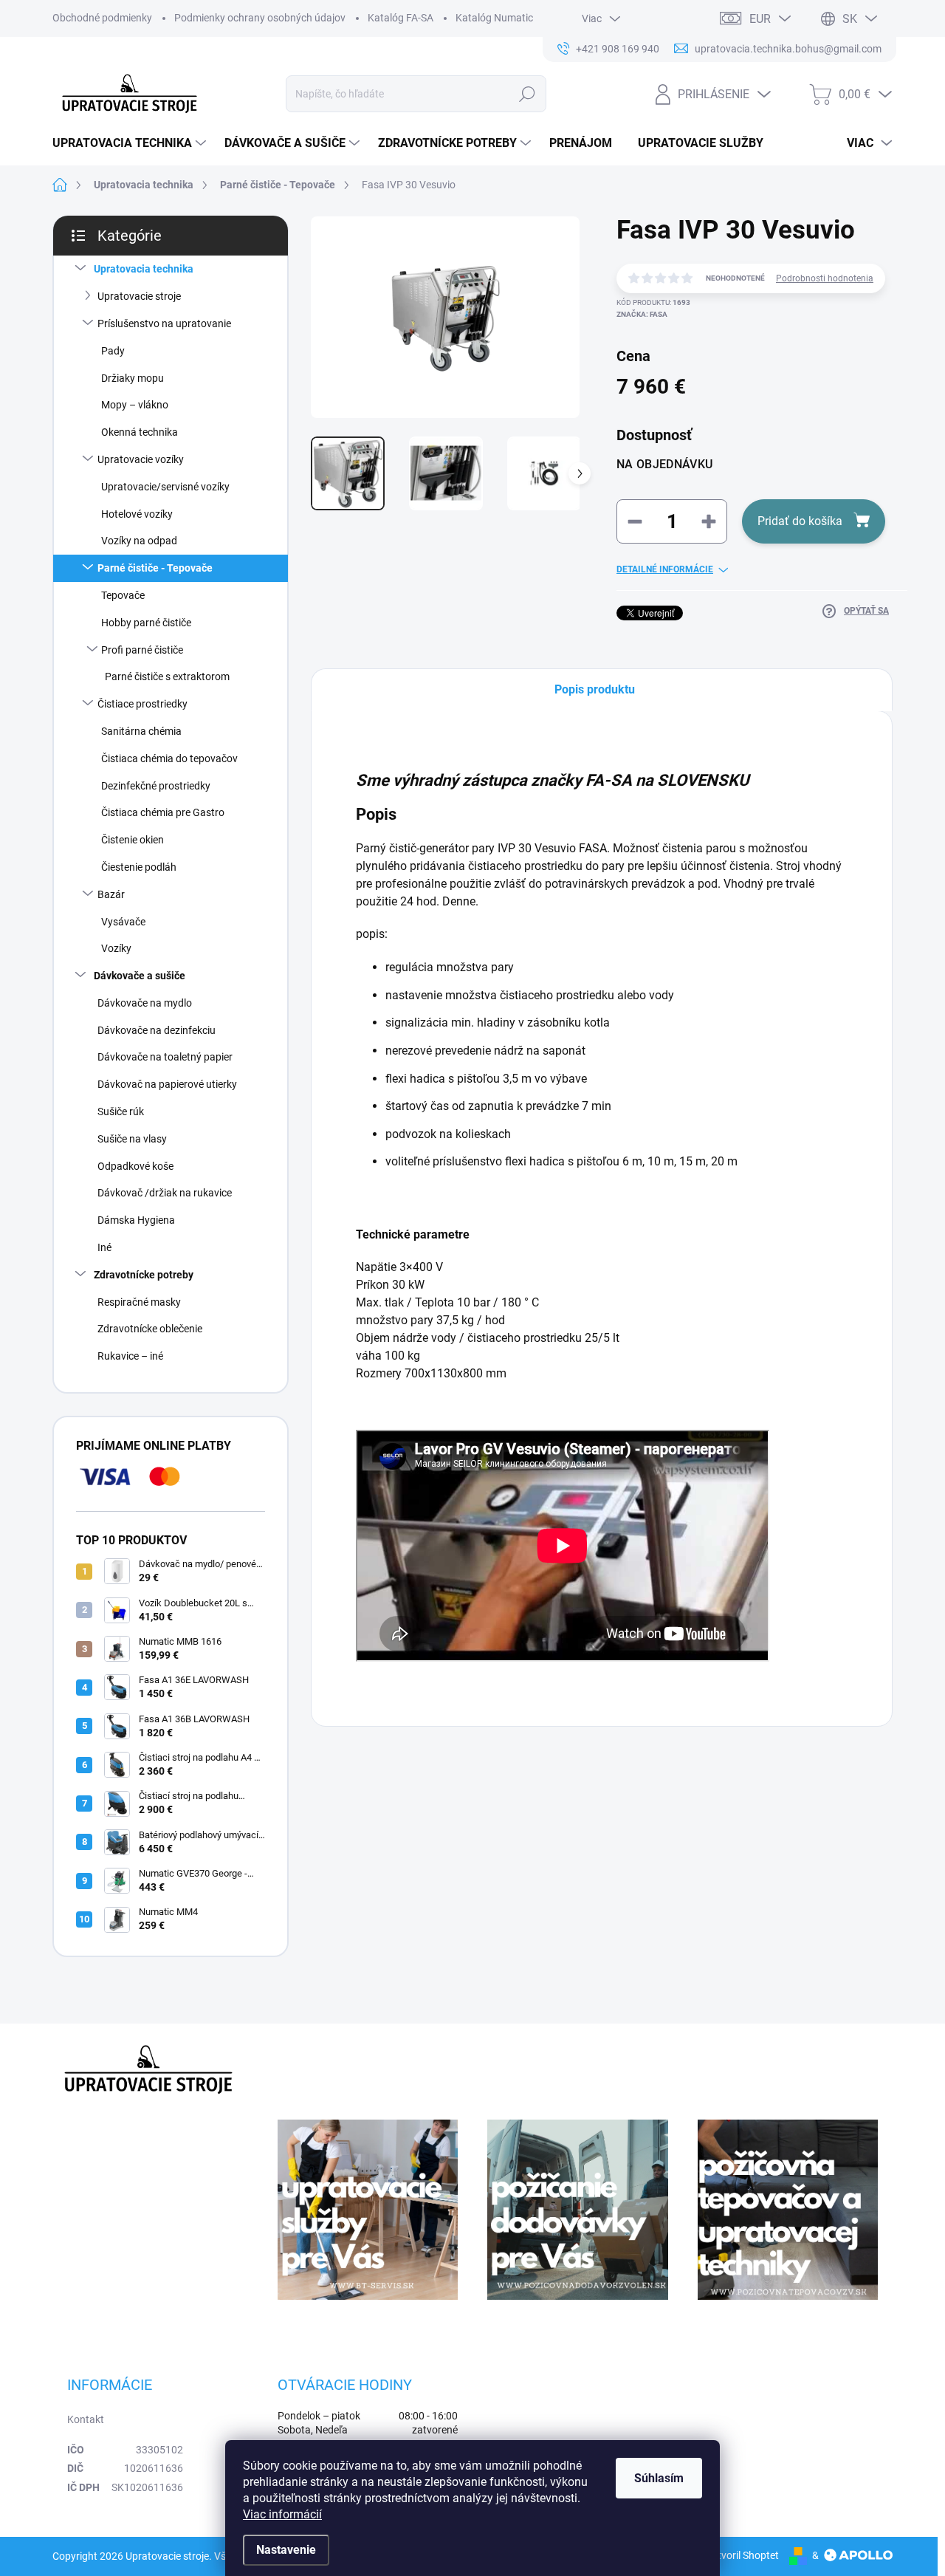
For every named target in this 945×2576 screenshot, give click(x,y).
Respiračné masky (139, 1302)
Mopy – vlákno (135, 405)
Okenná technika (140, 432)
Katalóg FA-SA (401, 18)
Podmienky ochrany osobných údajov (260, 18)
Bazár (111, 894)
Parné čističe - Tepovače (155, 568)
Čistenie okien (133, 840)
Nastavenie (286, 2550)
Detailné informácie (665, 569)
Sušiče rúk (121, 1111)
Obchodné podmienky (102, 18)
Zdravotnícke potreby (144, 1275)
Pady (113, 351)
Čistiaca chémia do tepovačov (169, 758)
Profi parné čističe (142, 650)
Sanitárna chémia (141, 731)
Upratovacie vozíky (141, 459)
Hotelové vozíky (137, 514)
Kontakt (86, 2419)
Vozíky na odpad (139, 541)
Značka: (642, 314)
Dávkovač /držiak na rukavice (165, 1193)
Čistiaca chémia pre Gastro (163, 812)
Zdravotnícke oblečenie (150, 1329)
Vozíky (116, 948)
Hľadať (527, 94)
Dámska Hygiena (136, 1220)
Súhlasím (659, 2478)
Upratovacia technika (144, 269)
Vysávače (123, 922)
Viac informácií (282, 2514)
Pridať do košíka (800, 521)
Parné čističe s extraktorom (167, 676)
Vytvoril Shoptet (742, 2555)
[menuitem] (131, 143)
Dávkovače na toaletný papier (165, 1057)
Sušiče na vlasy (132, 1139)
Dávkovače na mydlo (145, 1003)
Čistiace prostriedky (142, 704)
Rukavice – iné (130, 1356)
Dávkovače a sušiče (140, 976)
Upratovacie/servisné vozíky (165, 487)
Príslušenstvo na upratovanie (164, 323)
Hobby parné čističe (146, 623)
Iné (104, 1247)
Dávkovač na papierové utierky (167, 1084)
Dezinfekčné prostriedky (156, 786)
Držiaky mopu (133, 378)
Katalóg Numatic (494, 18)
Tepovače (123, 595)
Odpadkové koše (135, 1166)
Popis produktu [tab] (595, 689)
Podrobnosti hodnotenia (825, 278)
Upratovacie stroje (139, 296)
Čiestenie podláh (139, 867)
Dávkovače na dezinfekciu (157, 1030)
